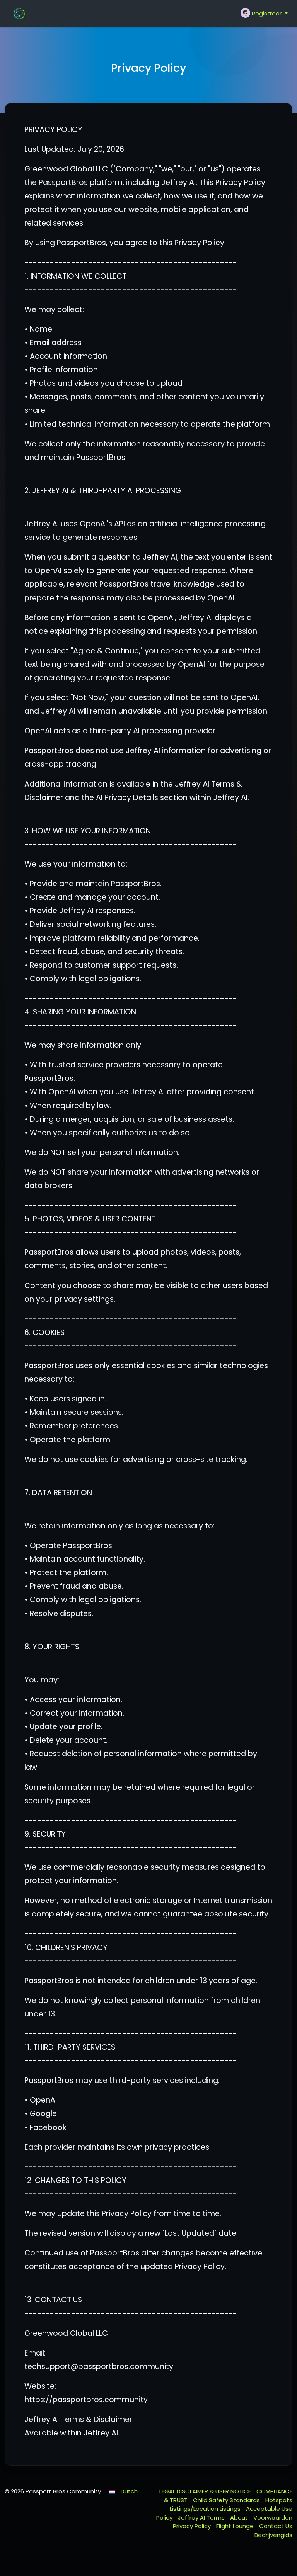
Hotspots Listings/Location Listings (231, 2505)
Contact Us (276, 2526)
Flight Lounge (236, 2526)
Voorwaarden (273, 2517)
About (240, 2517)
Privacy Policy (193, 2526)
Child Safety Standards (227, 2500)
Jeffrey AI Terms (202, 2517)
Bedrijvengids (273, 2535)
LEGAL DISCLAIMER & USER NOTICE (206, 2491)
